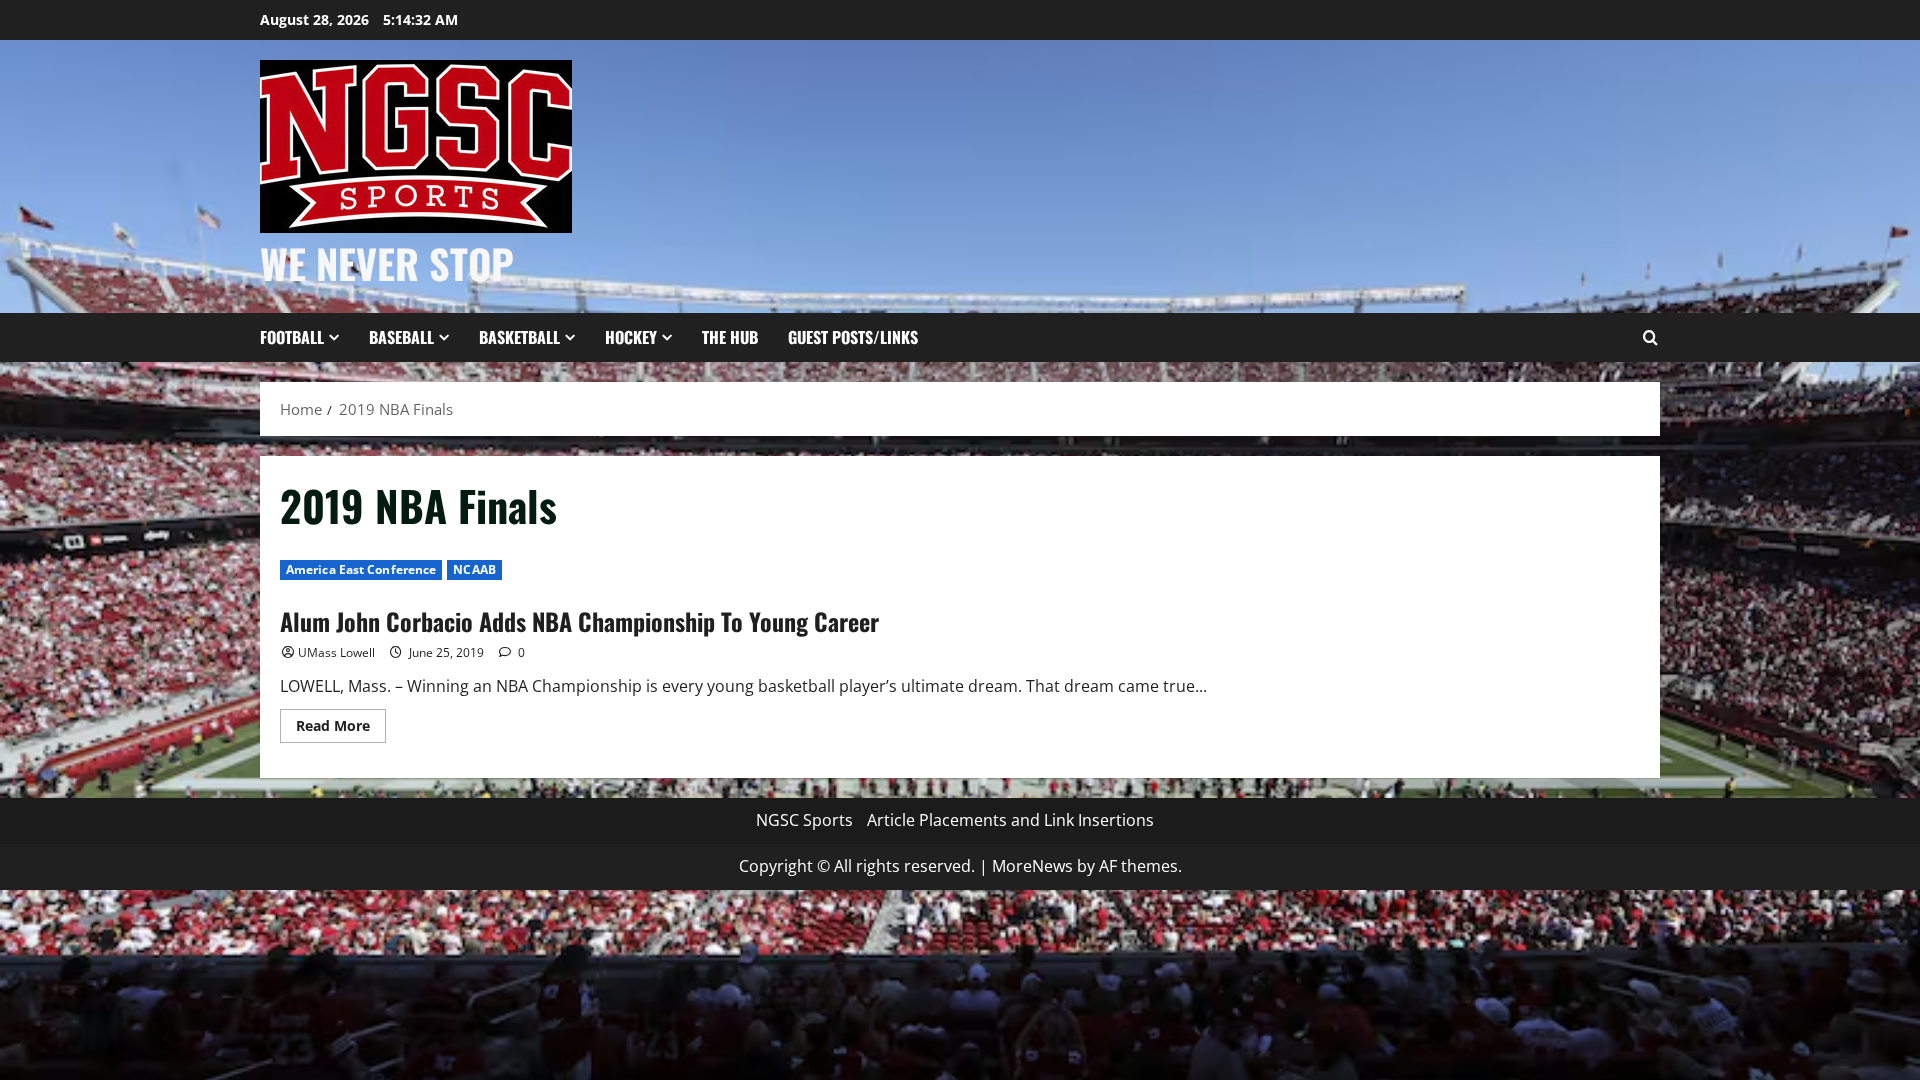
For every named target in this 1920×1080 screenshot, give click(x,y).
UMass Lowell (336, 652)
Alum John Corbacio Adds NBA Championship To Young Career (579, 621)
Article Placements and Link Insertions (1010, 820)
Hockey (631, 337)
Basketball (519, 337)
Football (292, 337)
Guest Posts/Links (853, 337)
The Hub (730, 337)
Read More (341, 729)
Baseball (401, 337)
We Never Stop (387, 263)
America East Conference (361, 569)
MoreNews (1032, 866)
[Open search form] (1650, 338)
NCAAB (474, 569)
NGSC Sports (804, 820)
